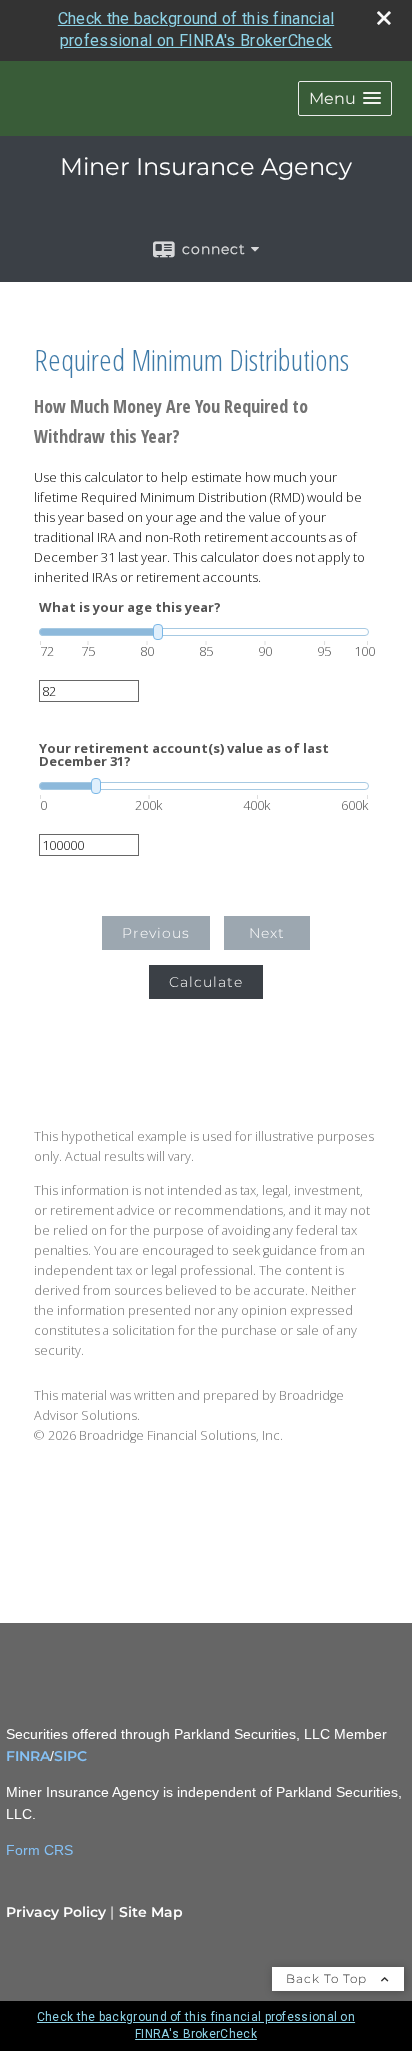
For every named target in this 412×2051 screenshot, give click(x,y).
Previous (156, 933)
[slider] (204, 632)
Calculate (206, 982)
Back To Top (328, 1978)
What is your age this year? (130, 607)
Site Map (151, 1912)
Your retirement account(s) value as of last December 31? (184, 755)
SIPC (70, 1756)
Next (267, 933)
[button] (345, 98)
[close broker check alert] (384, 18)
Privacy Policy (56, 1912)
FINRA (28, 1756)
